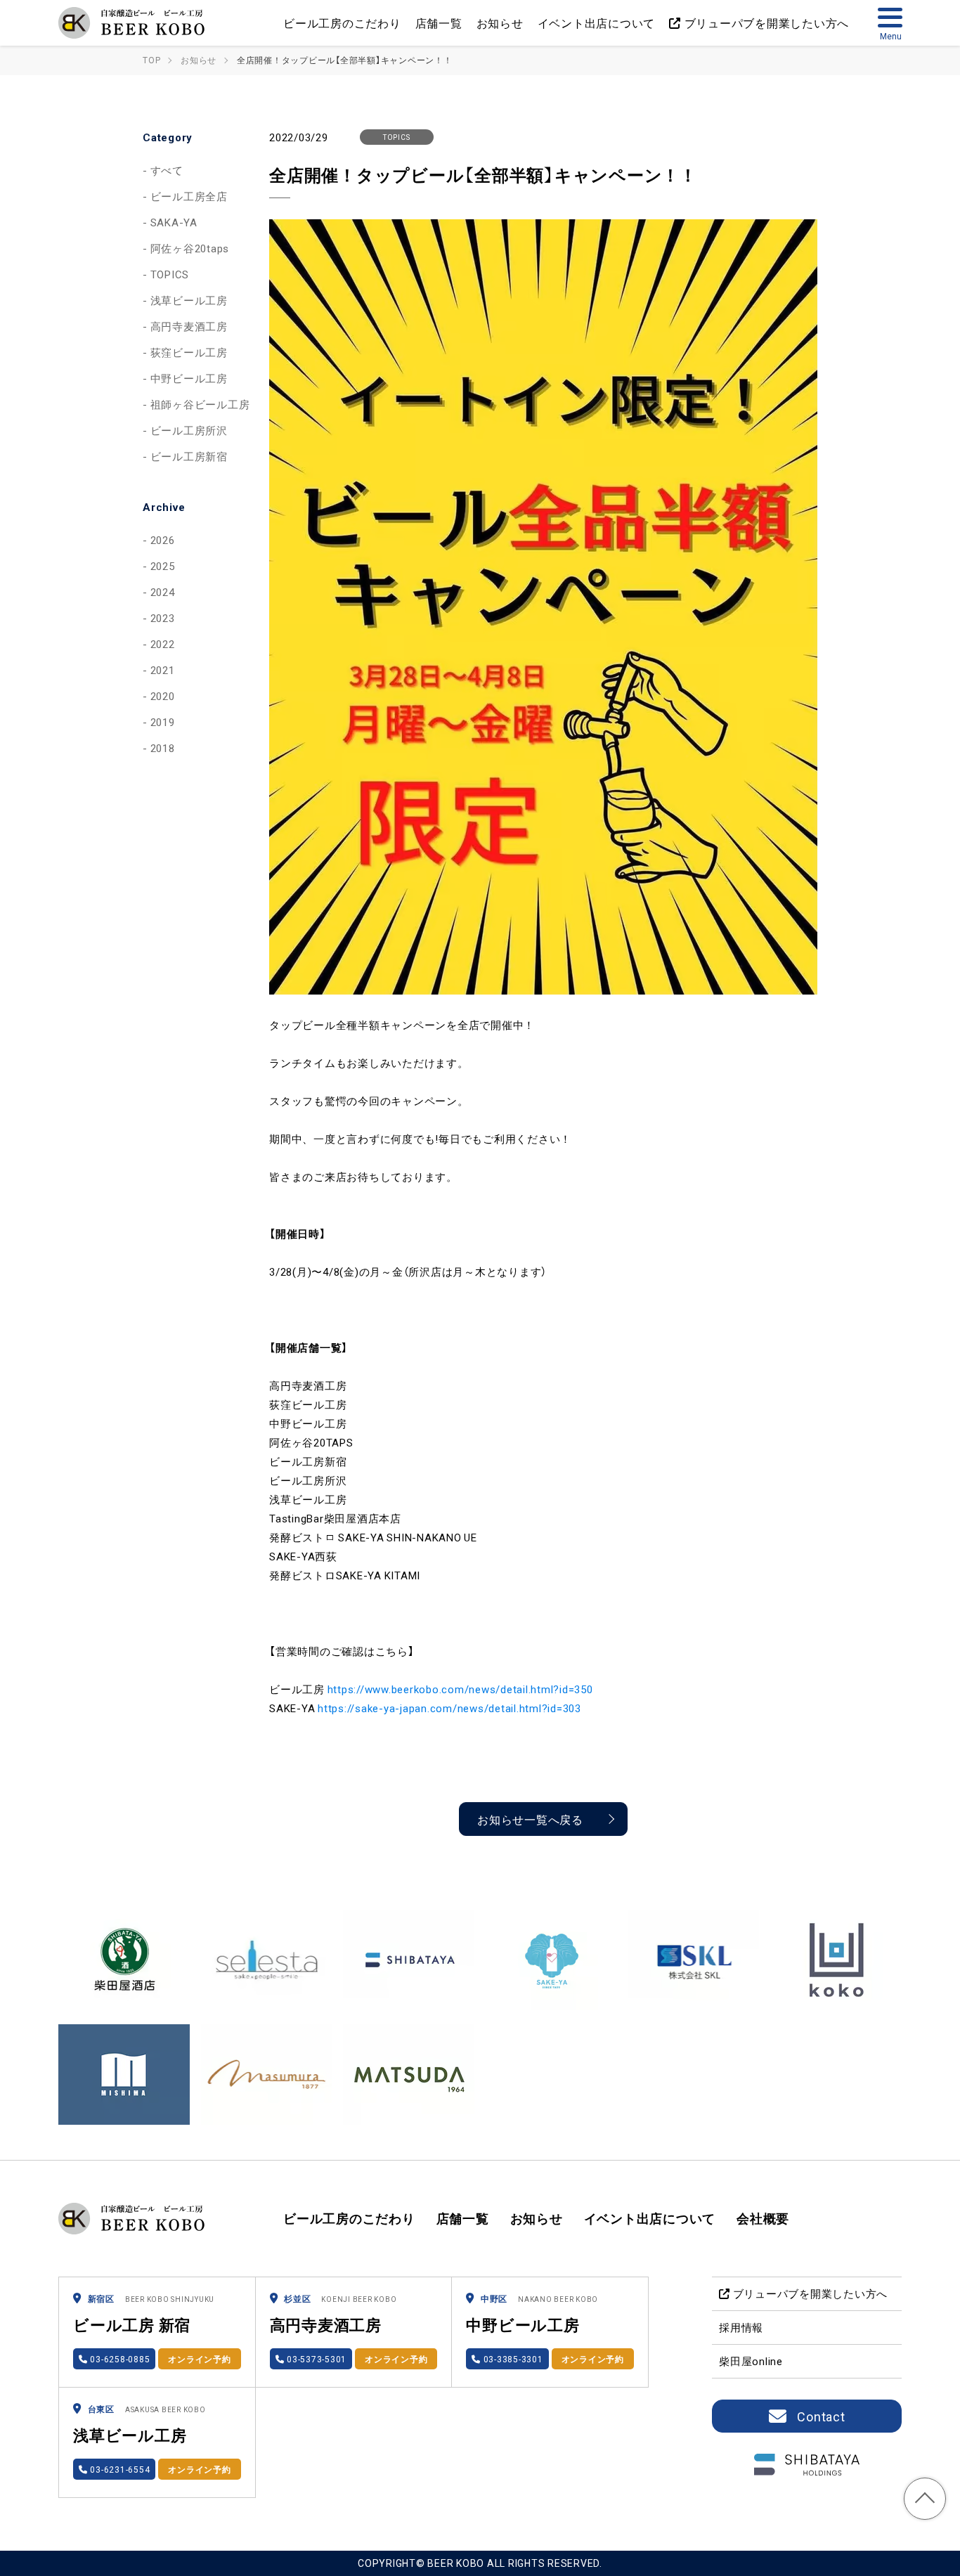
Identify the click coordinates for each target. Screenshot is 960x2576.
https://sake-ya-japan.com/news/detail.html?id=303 (449, 1708)
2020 (163, 696)
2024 (163, 592)
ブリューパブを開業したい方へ (765, 22)
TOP (925, 2499)
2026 (163, 540)
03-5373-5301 (315, 2359)
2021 (163, 670)
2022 (163, 644)
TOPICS (170, 274)
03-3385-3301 (512, 2359)
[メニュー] (890, 22)
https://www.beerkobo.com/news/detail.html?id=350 (460, 1689)
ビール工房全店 (189, 196)
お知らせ (500, 22)
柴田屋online (751, 2361)
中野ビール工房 (189, 378)
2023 (163, 618)
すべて (167, 170)
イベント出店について (597, 22)
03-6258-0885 (119, 2359)
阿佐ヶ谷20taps (190, 248)
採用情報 (741, 2327)
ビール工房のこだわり (342, 22)
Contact (821, 2416)
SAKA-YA (174, 222)
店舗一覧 (439, 22)
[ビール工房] (134, 23)
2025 (163, 566)
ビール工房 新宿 (132, 2324)
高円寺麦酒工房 (189, 326)
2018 (163, 748)
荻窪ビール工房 (189, 352)
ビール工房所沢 (189, 430)
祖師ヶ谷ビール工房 (200, 404)
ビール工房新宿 (189, 456)
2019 (163, 722)
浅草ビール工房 (189, 300)
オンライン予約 (199, 2359)
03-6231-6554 (119, 2469)
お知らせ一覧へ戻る (530, 1819)
